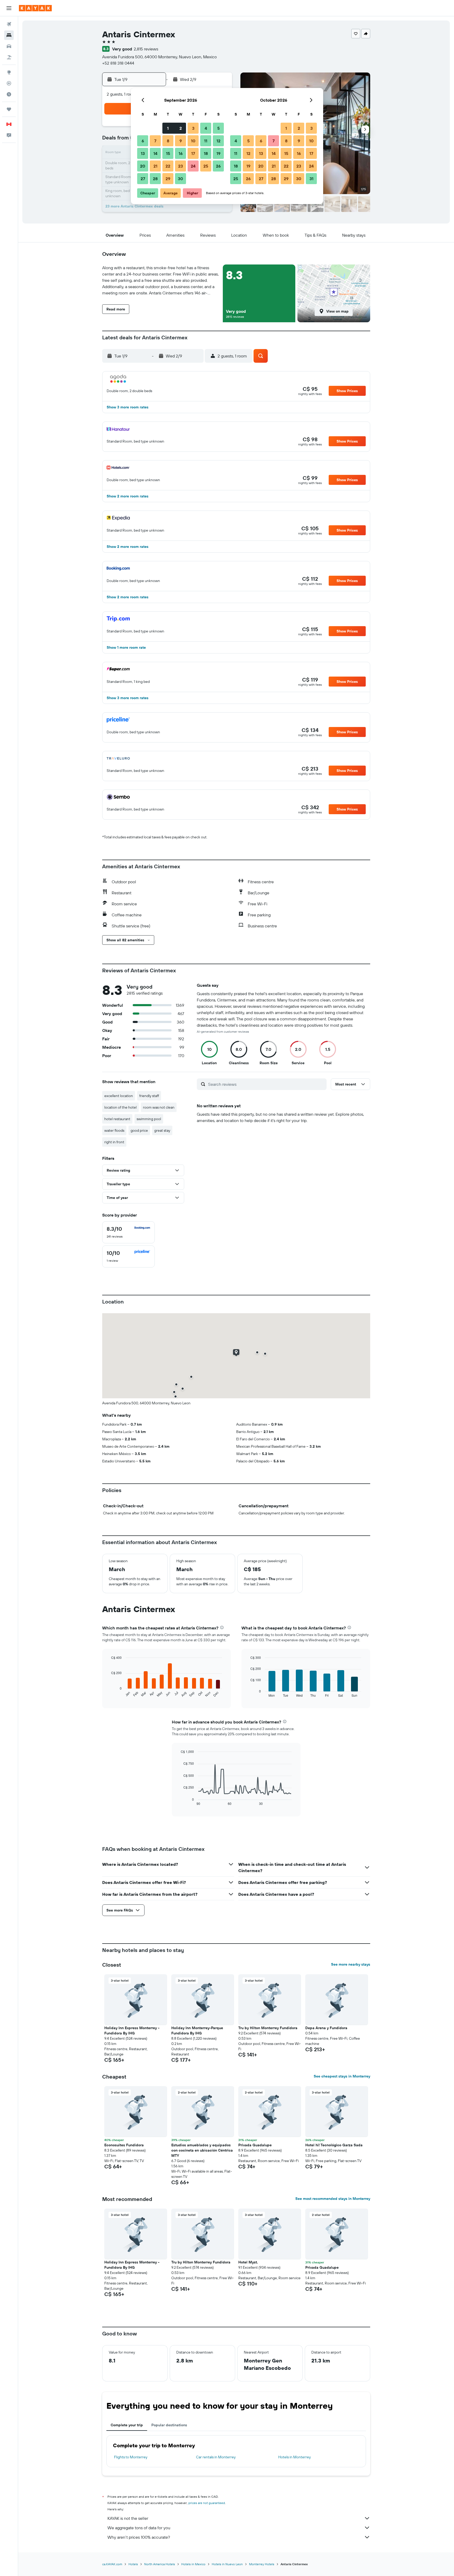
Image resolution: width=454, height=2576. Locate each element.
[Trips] (9, 109)
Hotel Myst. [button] (248, 2262)
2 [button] (181, 128)
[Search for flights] (9, 24)
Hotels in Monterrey (295, 2457)
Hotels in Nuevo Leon (227, 2564)
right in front (114, 1142)
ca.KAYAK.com (112, 2564)
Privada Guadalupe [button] (255, 2145)
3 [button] (193, 128)
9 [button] (181, 141)
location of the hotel (120, 1107)
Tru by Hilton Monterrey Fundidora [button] (268, 2028)
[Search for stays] (9, 35)
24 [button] (193, 166)
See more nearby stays (351, 1964)
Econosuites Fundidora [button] (124, 2145)
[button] (9, 8)
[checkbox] (128, 1232)
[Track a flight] (9, 83)
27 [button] (143, 179)
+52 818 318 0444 (118, 63)
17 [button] (193, 153)
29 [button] (168, 179)
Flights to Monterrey (131, 2457)
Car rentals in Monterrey (216, 2457)
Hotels (133, 2564)
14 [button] (155, 153)
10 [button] (193, 141)
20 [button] (143, 166)
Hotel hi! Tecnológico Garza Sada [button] (334, 2145)
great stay (162, 1130)
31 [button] (311, 179)
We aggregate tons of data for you (139, 2528)
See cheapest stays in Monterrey (342, 2076)
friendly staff (149, 1096)
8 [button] (168, 141)
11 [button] (206, 141)
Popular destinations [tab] (169, 2425)
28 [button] (155, 179)
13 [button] (143, 153)
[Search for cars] (9, 46)
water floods (114, 1130)
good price (139, 1130)
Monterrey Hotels (262, 2564)
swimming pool (149, 1119)
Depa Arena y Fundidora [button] (326, 2028)
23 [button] (180, 166)
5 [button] (218, 128)
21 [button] (155, 166)
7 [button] (155, 141)
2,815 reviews (146, 49)
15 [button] (168, 153)
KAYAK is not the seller (128, 2518)
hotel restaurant (117, 1119)
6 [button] (143, 141)
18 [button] (206, 153)
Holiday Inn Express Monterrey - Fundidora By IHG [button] (132, 2030)
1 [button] (168, 128)
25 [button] (206, 166)
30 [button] (180, 179)
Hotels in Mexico (193, 2564)
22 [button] (168, 166)
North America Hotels (160, 2564)
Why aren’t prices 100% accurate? (139, 2537)
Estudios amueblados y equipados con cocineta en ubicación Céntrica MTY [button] (202, 2150)
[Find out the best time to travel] (9, 94)
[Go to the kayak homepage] (35, 8)
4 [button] (206, 128)
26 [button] (218, 166)
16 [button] (181, 153)
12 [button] (218, 141)
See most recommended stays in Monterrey (333, 2199)
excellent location (119, 1096)
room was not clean (159, 1107)
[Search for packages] (9, 57)
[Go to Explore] (9, 72)
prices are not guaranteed (207, 2503)
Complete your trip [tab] (127, 2425)
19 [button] (218, 153)
